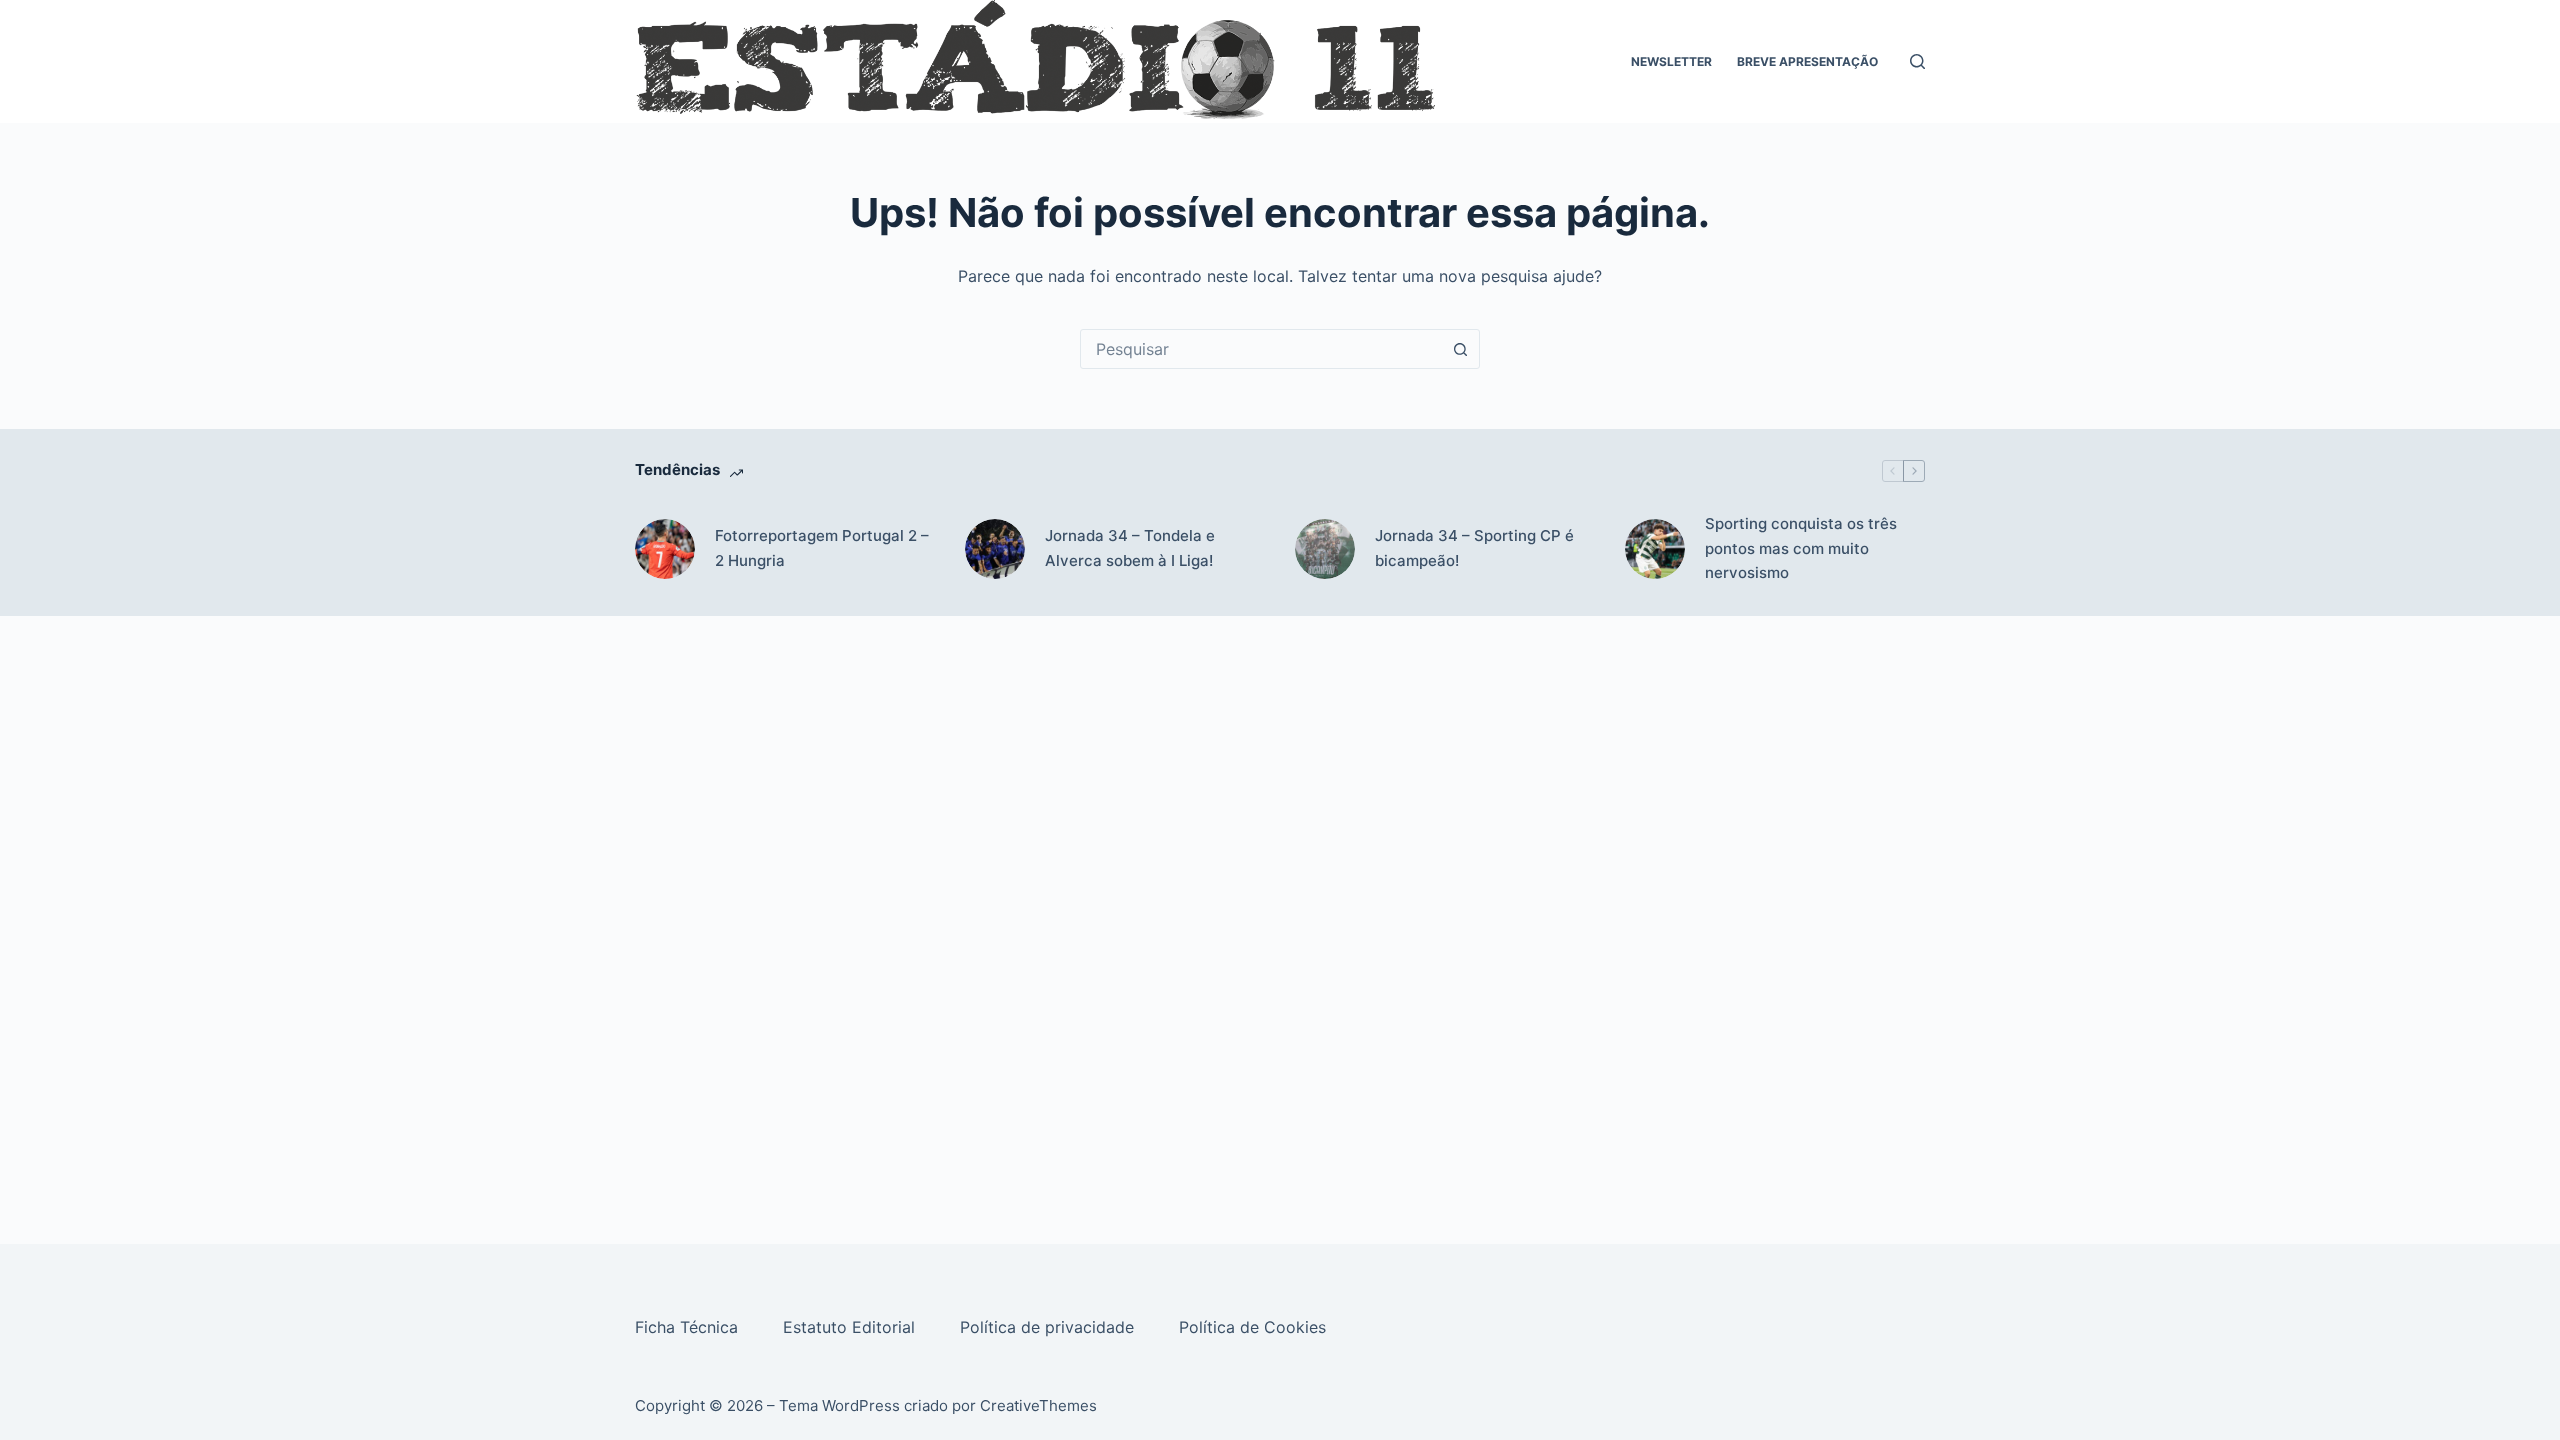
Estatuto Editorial (851, 1327)
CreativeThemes (1038, 1405)
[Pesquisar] (1917, 61)
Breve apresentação (1807, 61)
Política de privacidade (1049, 1327)
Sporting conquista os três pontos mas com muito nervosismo (1801, 548)
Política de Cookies (1255, 1327)
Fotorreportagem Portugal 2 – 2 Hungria (822, 548)
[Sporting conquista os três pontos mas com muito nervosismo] (1655, 549)
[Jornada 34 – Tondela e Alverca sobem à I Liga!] (995, 549)
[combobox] (1261, 349)
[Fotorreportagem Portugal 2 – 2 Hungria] (665, 549)
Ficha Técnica (689, 1327)
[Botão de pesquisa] (1460, 349)
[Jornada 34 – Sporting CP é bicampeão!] (1325, 549)
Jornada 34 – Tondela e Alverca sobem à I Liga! (1130, 548)
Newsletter (1671, 61)
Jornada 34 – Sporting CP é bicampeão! (1474, 548)
